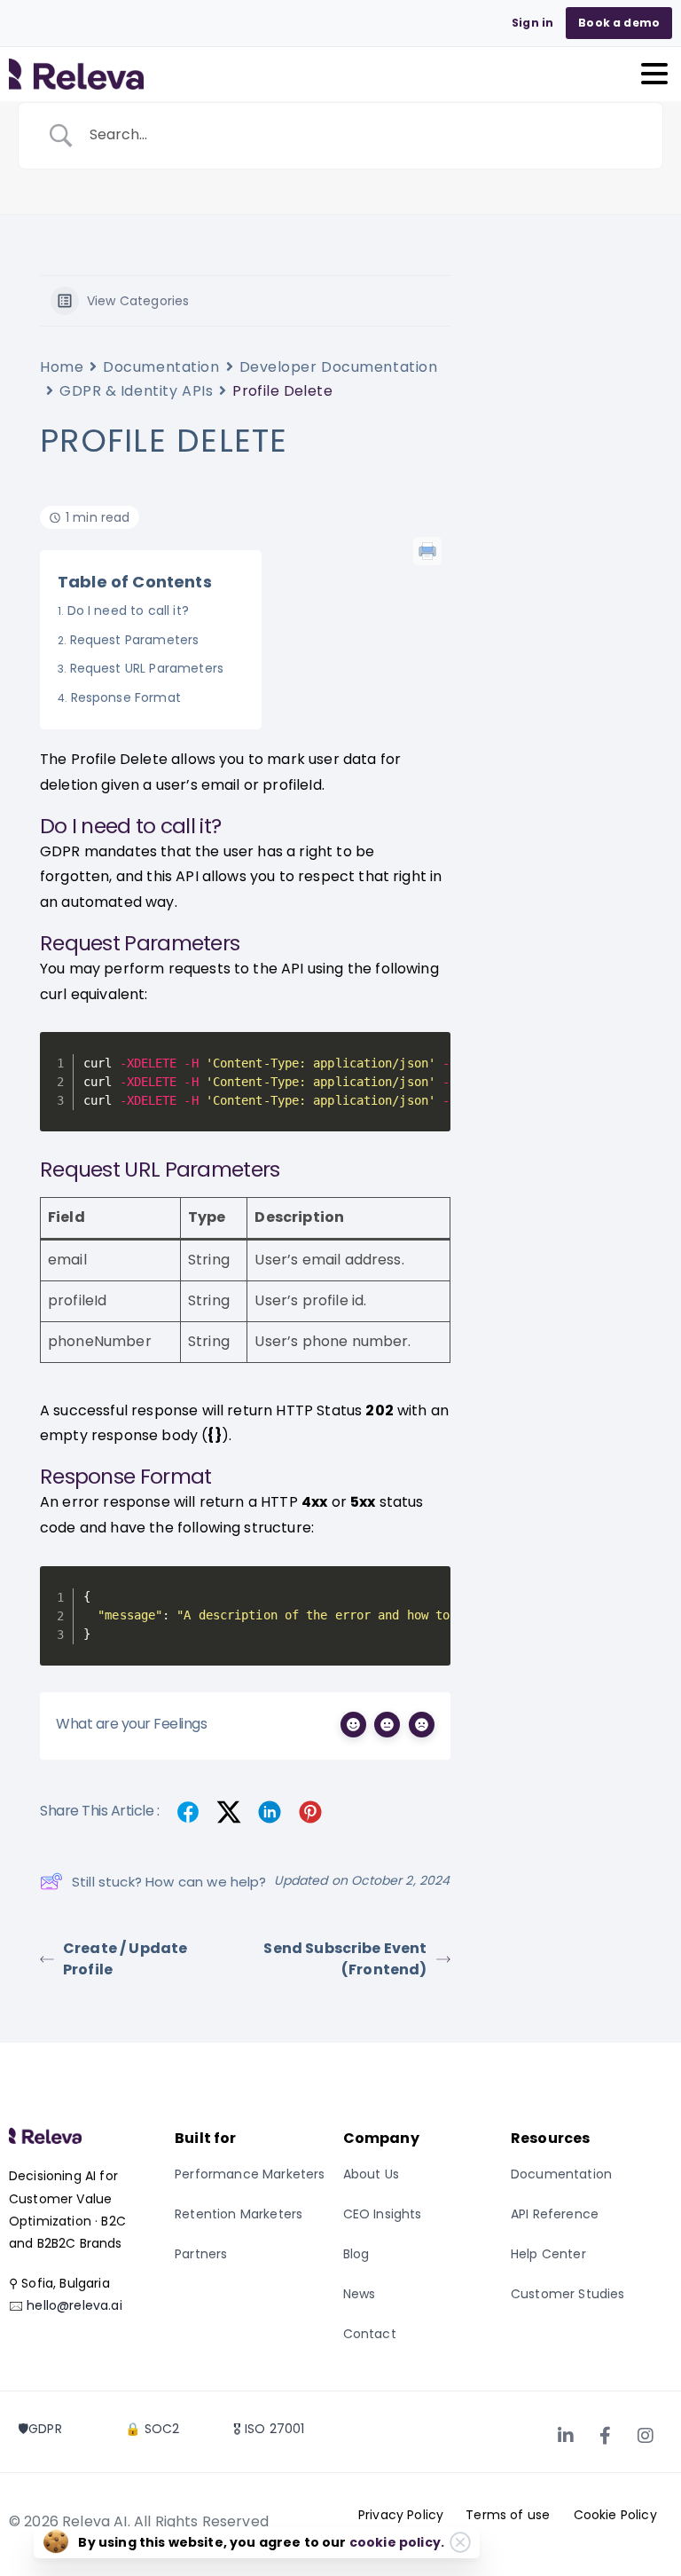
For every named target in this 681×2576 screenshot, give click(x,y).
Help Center (548, 2254)
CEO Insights (383, 2214)
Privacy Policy (401, 2515)
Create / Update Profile (125, 1959)
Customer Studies (568, 2294)
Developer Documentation (339, 367)
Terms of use (508, 2515)
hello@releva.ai (74, 2305)
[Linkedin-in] (566, 2436)
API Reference (555, 2214)
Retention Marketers (239, 2214)
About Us (371, 2174)
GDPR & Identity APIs (136, 391)
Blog (356, 2254)
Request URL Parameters (147, 668)
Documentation (161, 367)
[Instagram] (646, 2436)
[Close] (460, 2542)
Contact (370, 2334)
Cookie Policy (615, 2515)
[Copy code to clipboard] (429, 1053)
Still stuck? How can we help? (169, 1882)
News (360, 2294)
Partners (201, 2254)
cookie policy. (397, 2542)
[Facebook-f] (606, 2436)
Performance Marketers (250, 2174)
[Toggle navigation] (654, 74)
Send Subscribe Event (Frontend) (345, 1959)
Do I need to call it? (128, 611)
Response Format (126, 697)
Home (62, 367)
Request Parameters (134, 640)
